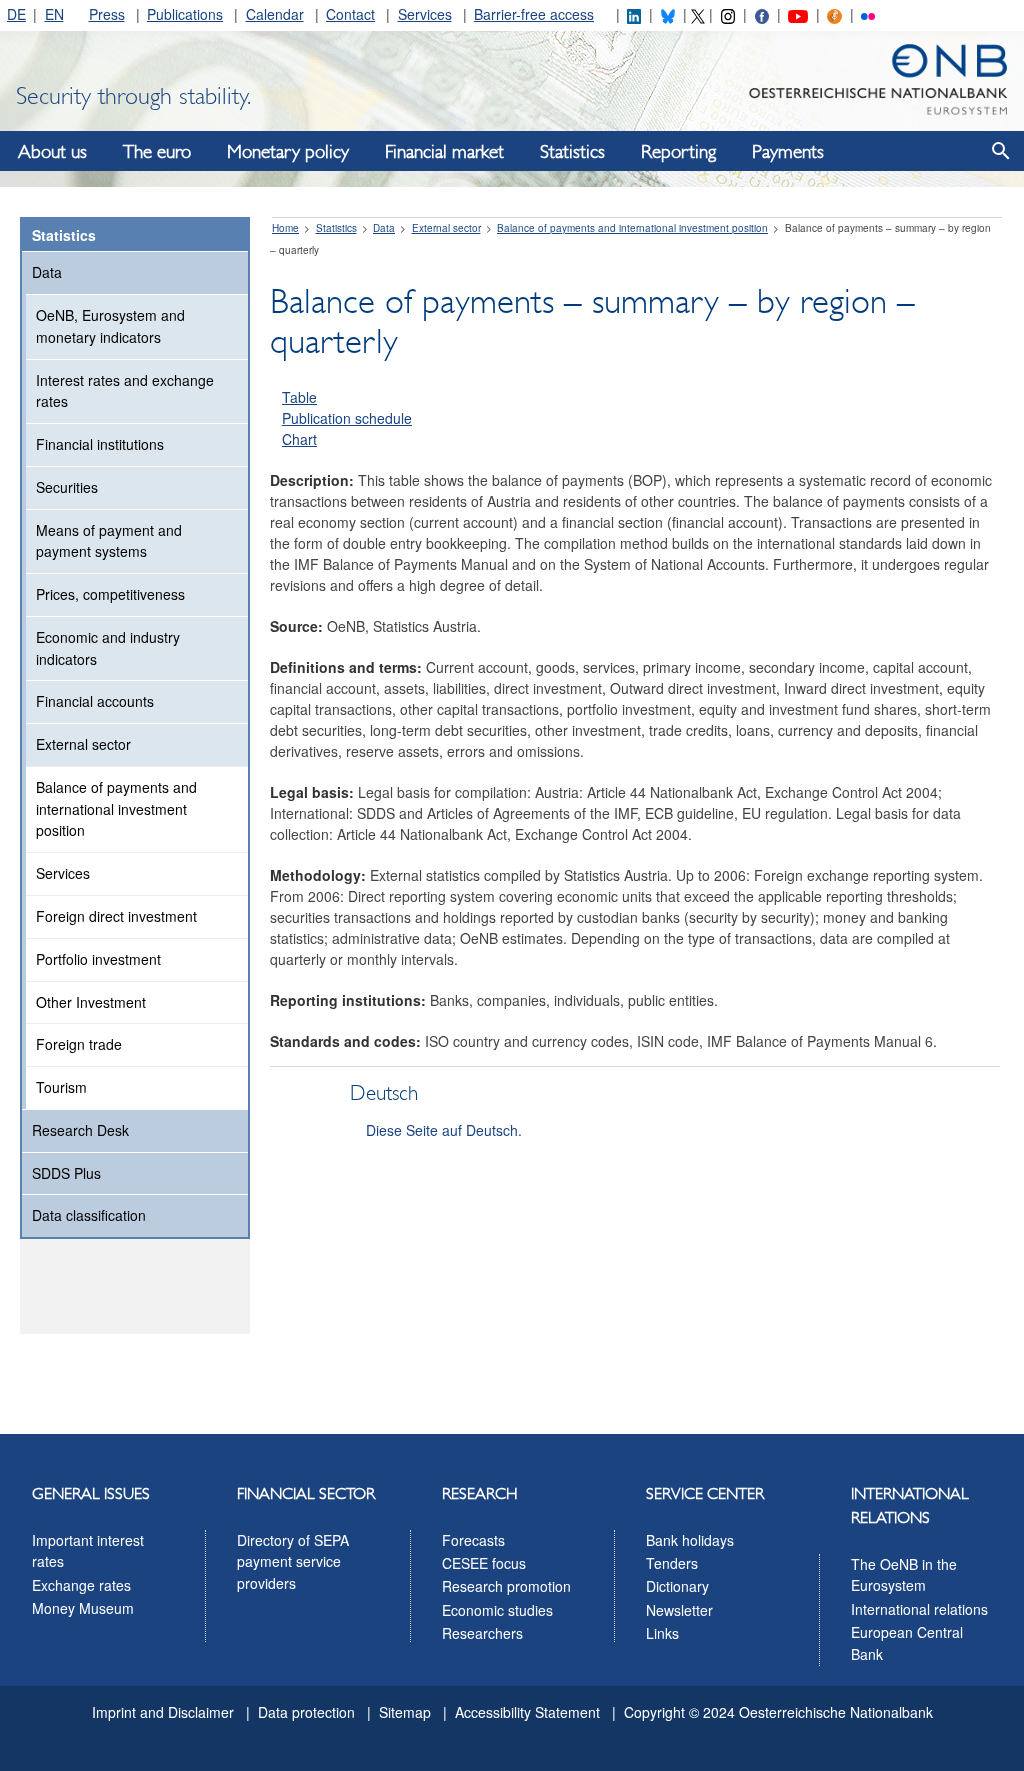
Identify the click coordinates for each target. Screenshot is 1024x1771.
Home (285, 228)
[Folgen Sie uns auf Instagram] (728, 14)
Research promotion (506, 1586)
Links (662, 1633)
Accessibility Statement (527, 1712)
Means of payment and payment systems (109, 541)
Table (299, 397)
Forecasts (473, 1540)
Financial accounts (95, 701)
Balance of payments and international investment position (116, 809)
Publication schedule (347, 418)
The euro (157, 152)
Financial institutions (100, 444)
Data (47, 272)
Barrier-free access (534, 14)
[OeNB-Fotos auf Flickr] (868, 14)
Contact (350, 14)
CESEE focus (484, 1563)
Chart (299, 439)
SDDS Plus (66, 1173)
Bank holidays (690, 1540)
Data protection (306, 1712)
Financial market (444, 152)
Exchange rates (81, 1585)
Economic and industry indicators (108, 648)
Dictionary (677, 1586)
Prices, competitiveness (110, 594)
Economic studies (497, 1610)
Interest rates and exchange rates (125, 391)
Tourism (61, 1087)
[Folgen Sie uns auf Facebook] (762, 14)
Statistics (572, 152)
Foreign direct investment (116, 916)
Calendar (275, 14)
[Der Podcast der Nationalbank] (834, 14)
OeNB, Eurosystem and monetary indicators (110, 326)
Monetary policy (288, 152)
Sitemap (405, 1712)
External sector (83, 744)
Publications (185, 14)
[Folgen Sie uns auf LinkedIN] (634, 14)
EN (54, 14)
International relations (919, 1609)
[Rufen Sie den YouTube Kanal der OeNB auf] (797, 14)
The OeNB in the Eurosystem (904, 1575)
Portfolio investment (98, 959)
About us (52, 152)
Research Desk (80, 1130)
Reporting (678, 152)
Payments (788, 152)
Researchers (482, 1633)
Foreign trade (79, 1044)
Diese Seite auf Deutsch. (444, 1130)
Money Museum (83, 1608)
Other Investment (91, 1002)
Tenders (672, 1563)
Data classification (89, 1215)
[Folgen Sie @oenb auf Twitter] (698, 14)
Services (425, 14)
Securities (67, 487)
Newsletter (679, 1610)
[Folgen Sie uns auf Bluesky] (668, 14)
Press (107, 14)
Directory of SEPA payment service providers (293, 1562)
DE (16, 14)
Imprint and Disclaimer (163, 1712)
